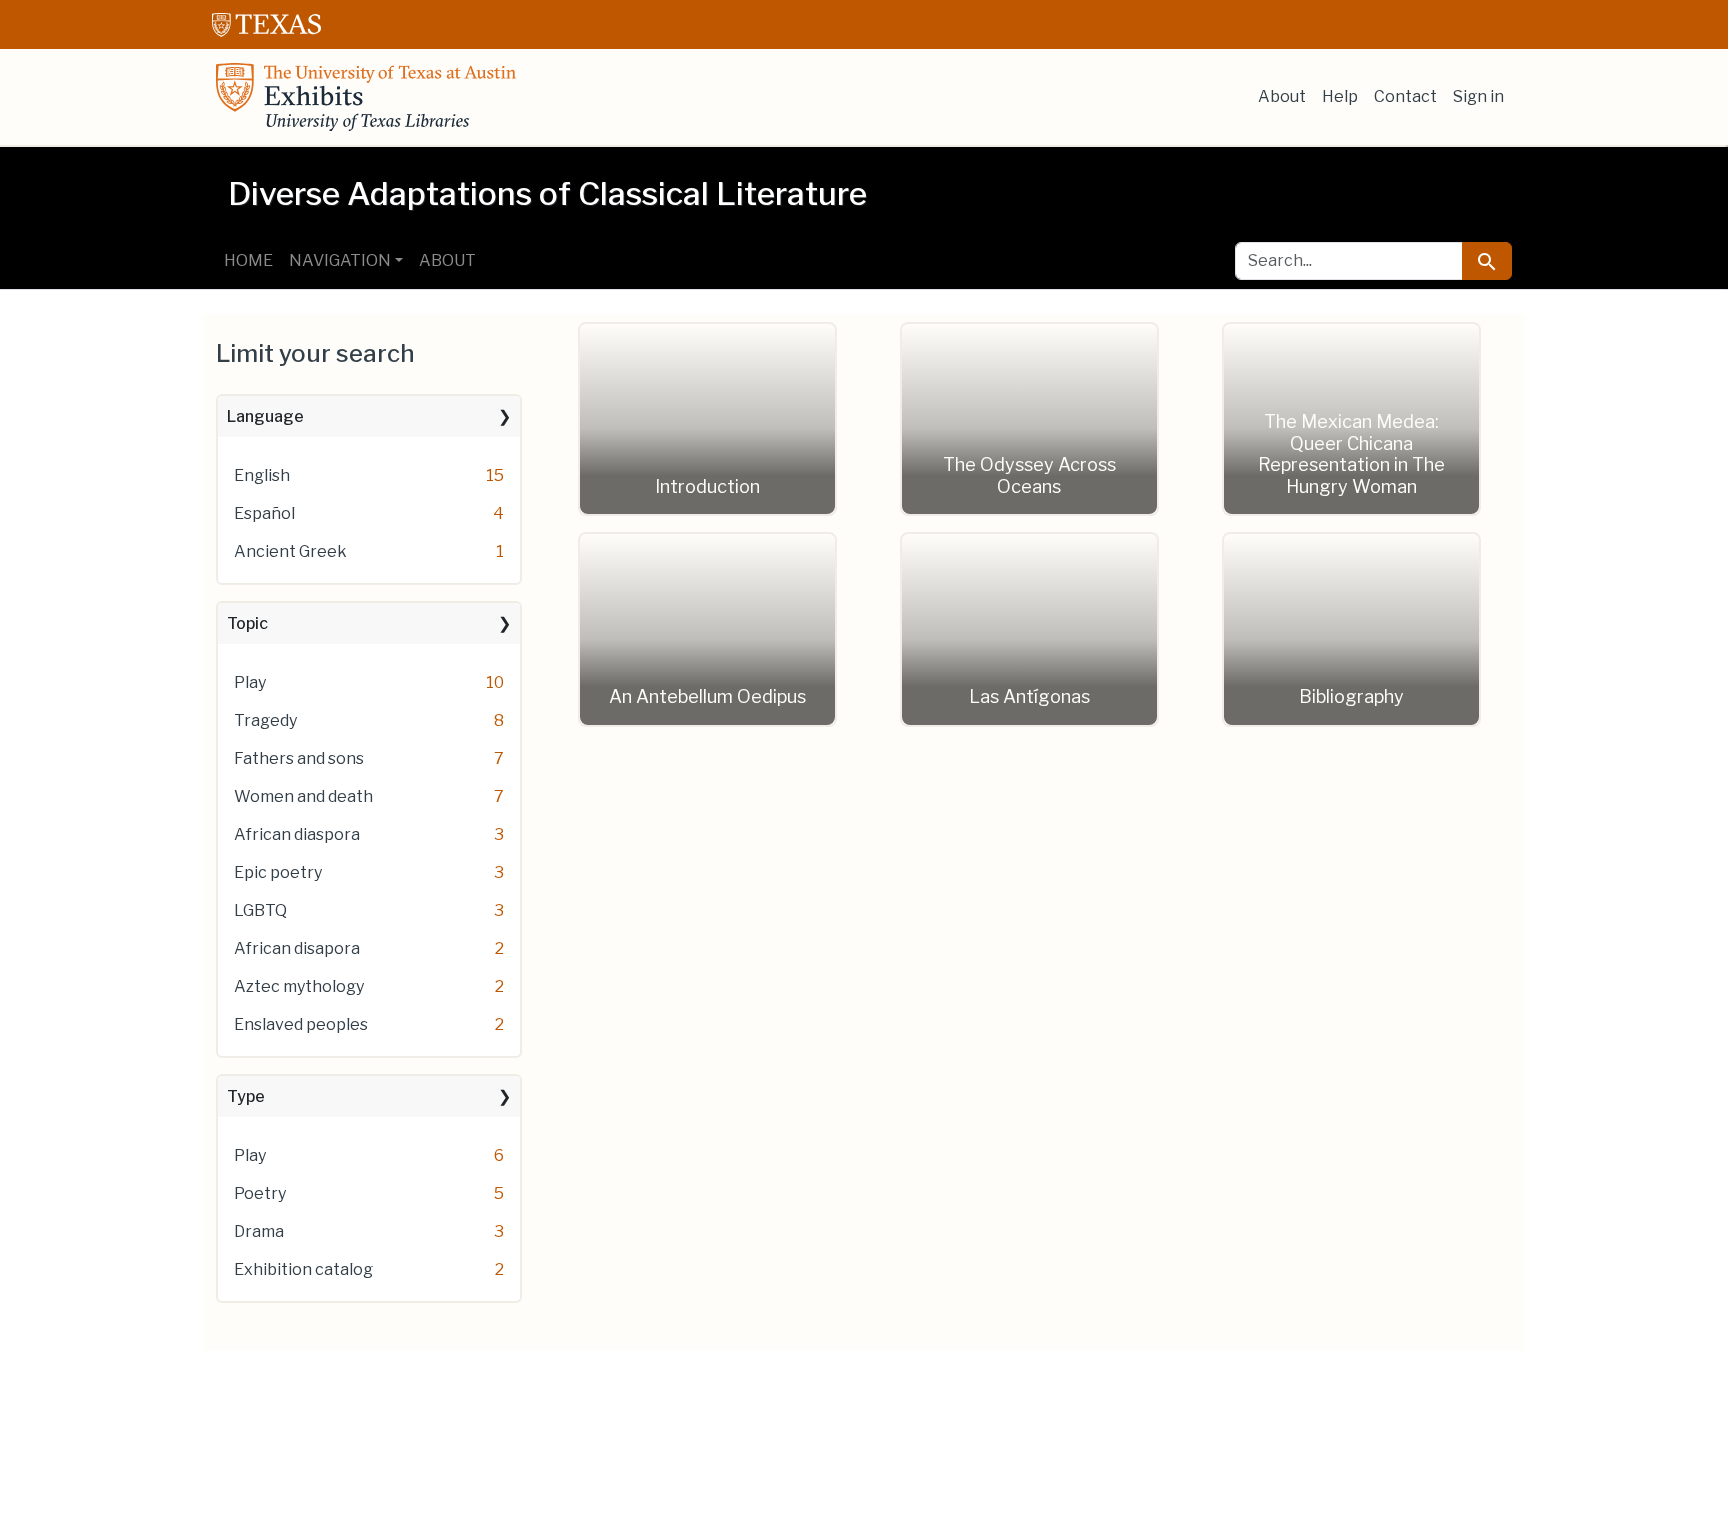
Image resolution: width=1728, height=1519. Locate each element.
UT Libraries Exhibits (366, 97)
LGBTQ (260, 910)
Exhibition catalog (303, 1269)
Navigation (340, 260)
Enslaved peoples (301, 1024)
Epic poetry (278, 872)
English (262, 475)
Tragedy (265, 720)
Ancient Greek (290, 551)
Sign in (1478, 96)
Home (248, 260)
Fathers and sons (299, 758)
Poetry (260, 1193)
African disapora (297, 948)
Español (264, 513)
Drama (259, 1231)
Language (265, 416)
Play (250, 682)
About (1282, 96)
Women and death (303, 796)
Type (246, 1096)
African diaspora (297, 834)
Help (1340, 96)
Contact (1405, 96)
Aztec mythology (299, 986)
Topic (247, 623)
